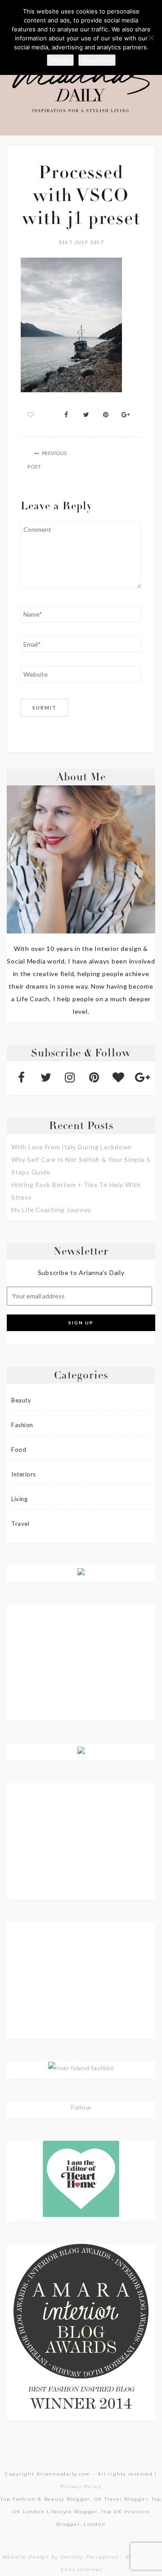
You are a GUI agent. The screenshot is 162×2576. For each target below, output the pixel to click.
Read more (97, 60)
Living (19, 1499)
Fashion (22, 1425)
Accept (60, 60)
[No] (151, 38)
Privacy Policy (81, 2486)
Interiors (24, 1474)
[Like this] (31, 414)
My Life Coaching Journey (51, 1210)
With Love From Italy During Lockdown (72, 1147)
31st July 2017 (81, 242)
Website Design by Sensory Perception (60, 2557)
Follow (81, 2107)
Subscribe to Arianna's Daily (81, 1273)
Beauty (21, 1400)
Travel (20, 1524)
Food (19, 1450)
